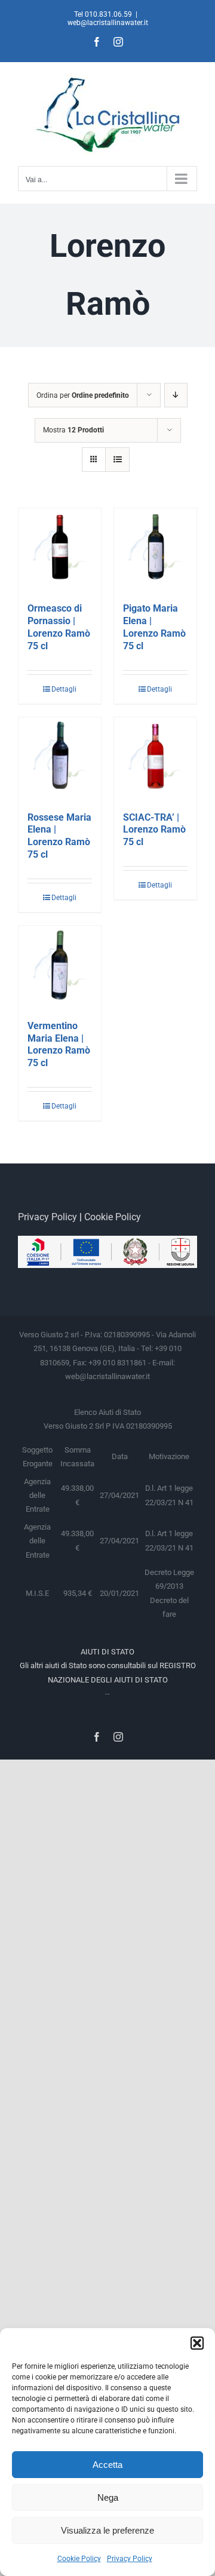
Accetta (107, 2465)
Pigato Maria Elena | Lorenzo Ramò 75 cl (154, 627)
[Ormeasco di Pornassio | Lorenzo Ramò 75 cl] (60, 549)
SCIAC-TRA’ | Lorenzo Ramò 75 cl (154, 830)
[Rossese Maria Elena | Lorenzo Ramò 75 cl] (60, 759)
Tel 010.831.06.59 (103, 14)
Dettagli (64, 689)
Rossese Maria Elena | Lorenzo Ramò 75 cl (59, 836)
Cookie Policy (79, 2559)
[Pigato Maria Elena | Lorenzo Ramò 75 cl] (155, 549)
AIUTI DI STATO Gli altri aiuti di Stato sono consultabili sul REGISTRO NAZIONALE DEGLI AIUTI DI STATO (108, 1666)
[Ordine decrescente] (176, 395)
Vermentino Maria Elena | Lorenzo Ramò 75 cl (59, 1044)
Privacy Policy (130, 2559)
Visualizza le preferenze (107, 2530)
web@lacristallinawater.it (108, 23)
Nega (108, 2497)
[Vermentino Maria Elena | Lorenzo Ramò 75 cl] (60, 967)
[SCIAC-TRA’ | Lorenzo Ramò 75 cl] (155, 759)
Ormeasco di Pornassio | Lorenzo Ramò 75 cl (59, 627)
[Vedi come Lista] (117, 460)
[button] (197, 2343)
